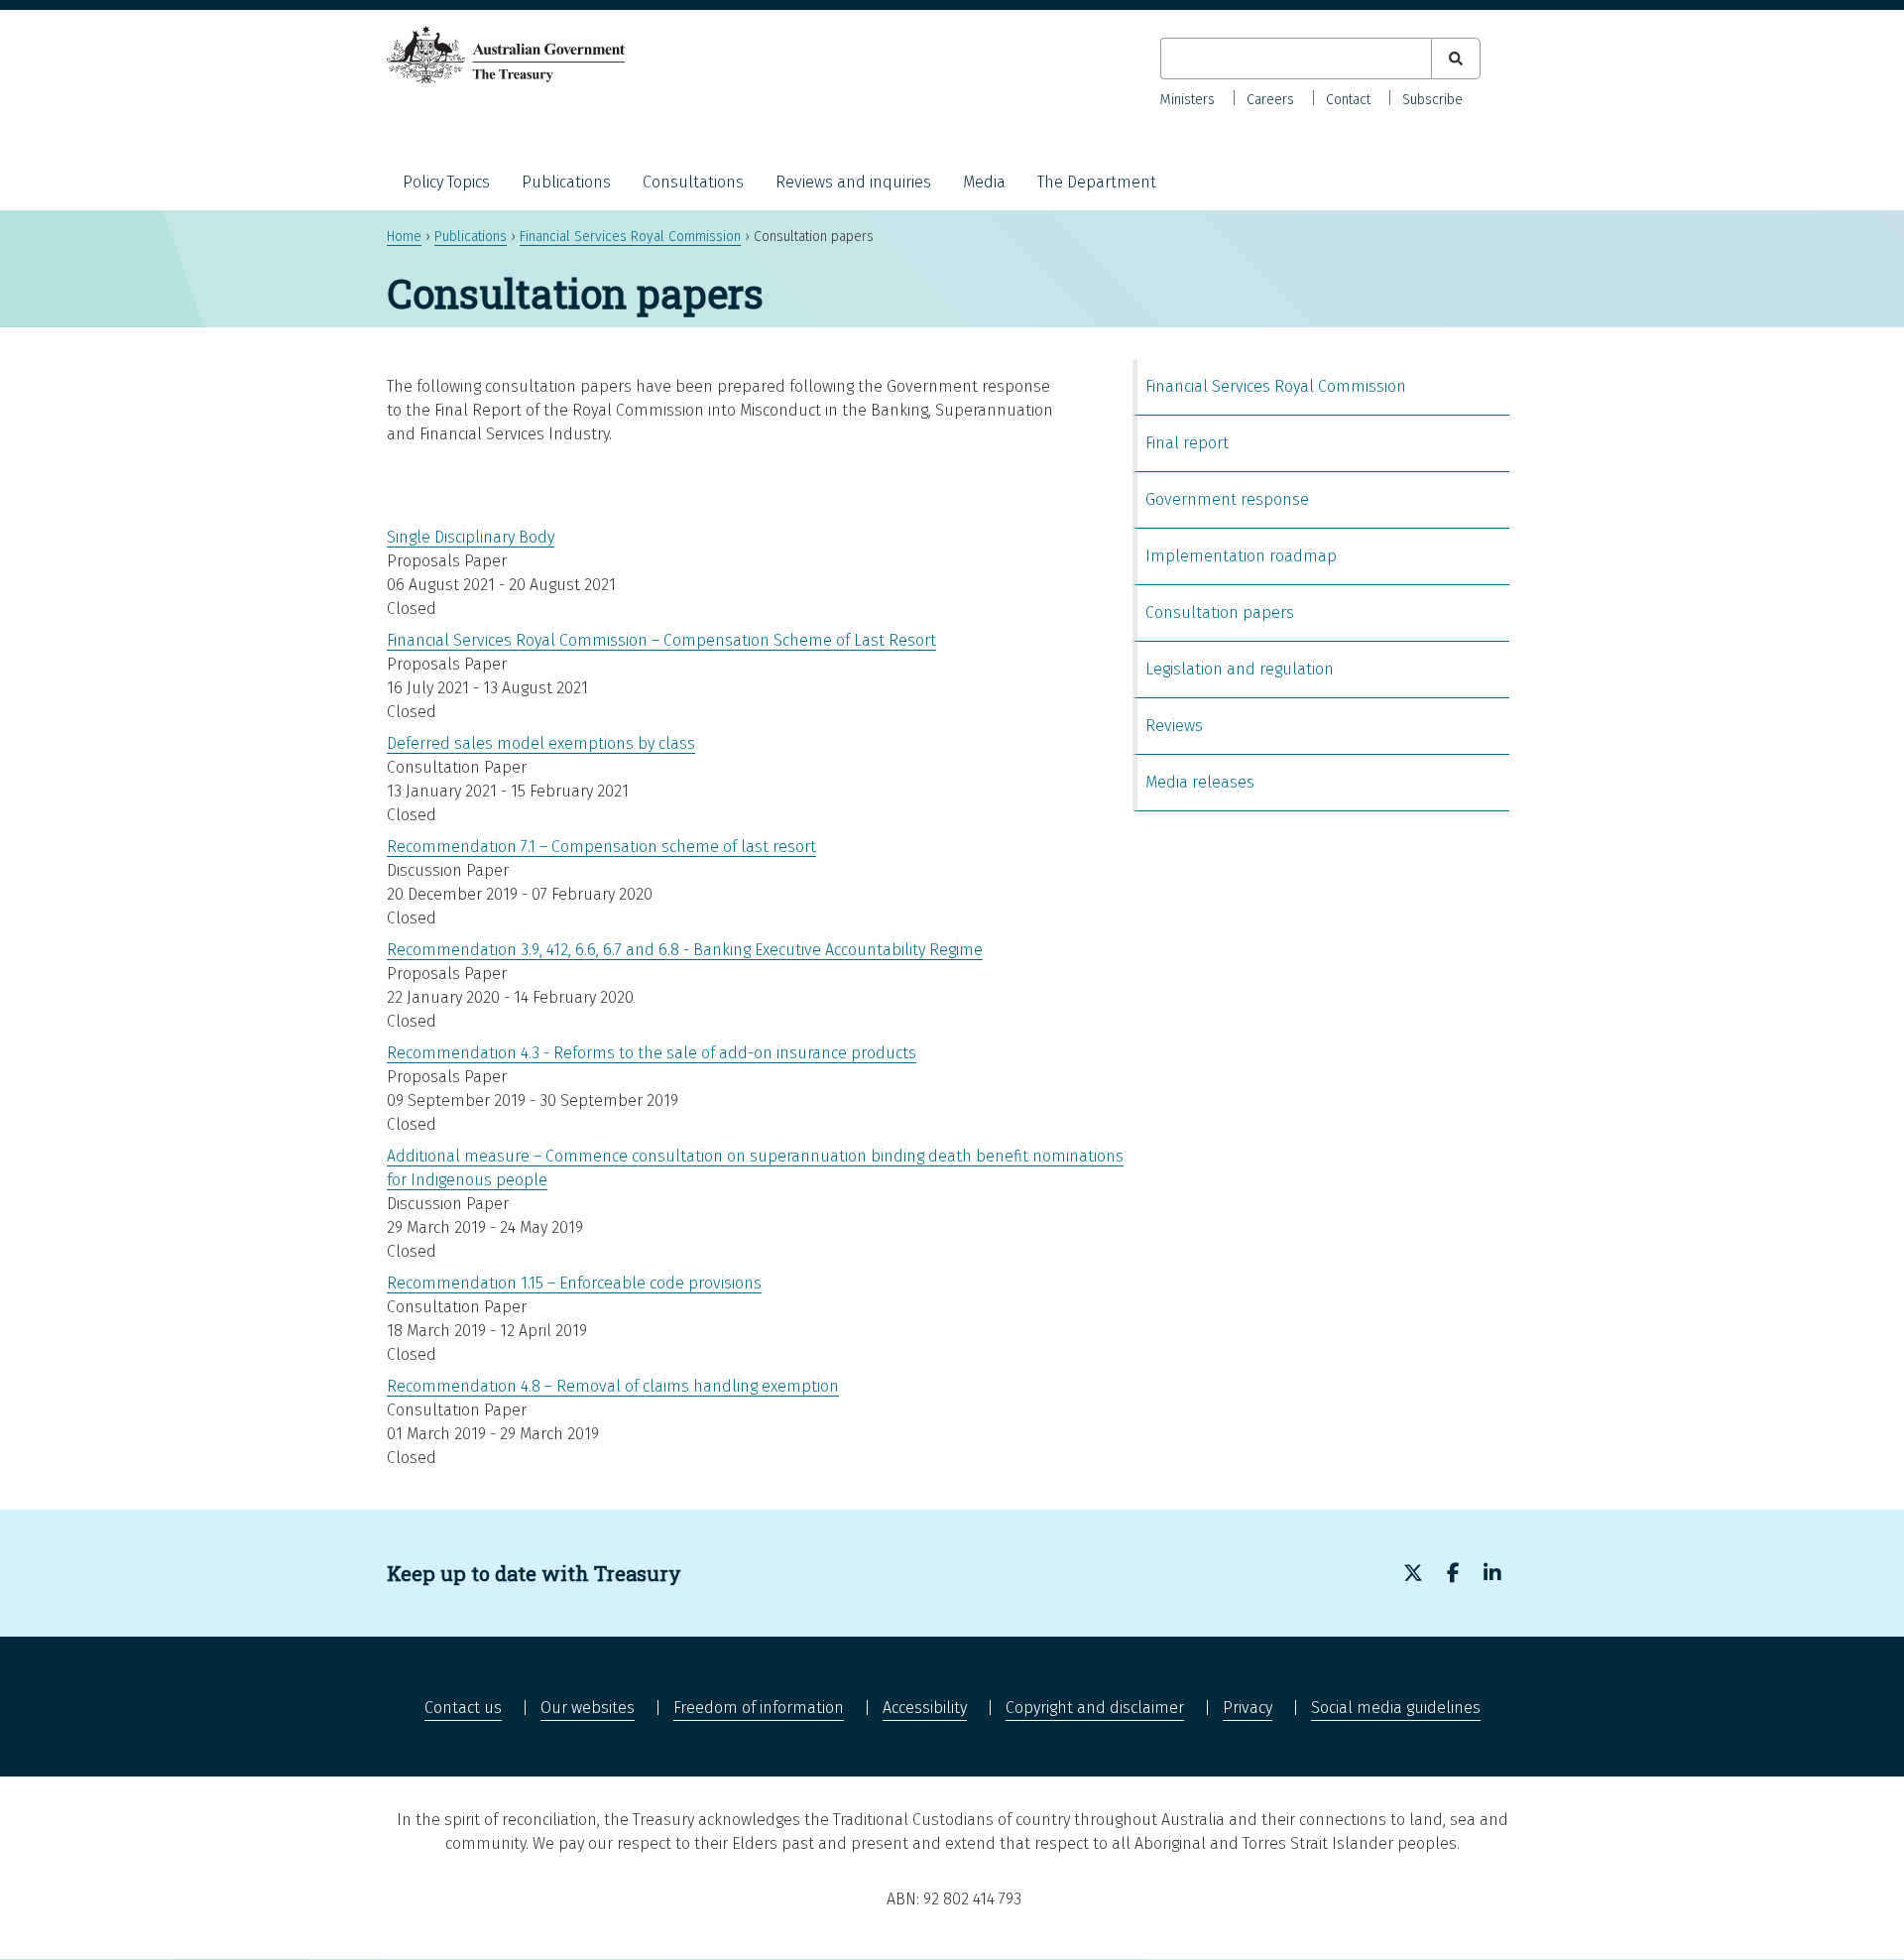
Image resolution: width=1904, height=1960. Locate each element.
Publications (566, 182)
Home (404, 237)
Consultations (693, 182)
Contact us (463, 1708)
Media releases (1200, 782)
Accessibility (925, 1708)
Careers (1270, 100)
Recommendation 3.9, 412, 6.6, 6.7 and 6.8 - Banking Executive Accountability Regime (685, 950)
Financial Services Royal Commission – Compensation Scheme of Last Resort (661, 640)
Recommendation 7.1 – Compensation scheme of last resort (601, 847)
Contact (1348, 100)
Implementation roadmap (1241, 556)
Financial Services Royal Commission (630, 237)
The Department (1097, 182)
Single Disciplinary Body (471, 537)
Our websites (588, 1708)
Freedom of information (759, 1708)
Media (984, 182)
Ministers (1188, 100)
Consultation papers (1220, 612)
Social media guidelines (1396, 1708)
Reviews (1174, 726)
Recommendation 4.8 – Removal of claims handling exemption (613, 1386)
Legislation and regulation (1240, 669)
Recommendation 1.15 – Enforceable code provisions (574, 1283)
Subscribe (1432, 100)
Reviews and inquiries (853, 182)
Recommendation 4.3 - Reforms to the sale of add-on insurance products (652, 1053)
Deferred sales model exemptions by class (541, 743)
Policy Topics (446, 182)
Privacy (1248, 1708)
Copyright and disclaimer (1095, 1708)
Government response (1227, 499)
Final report (1187, 443)
